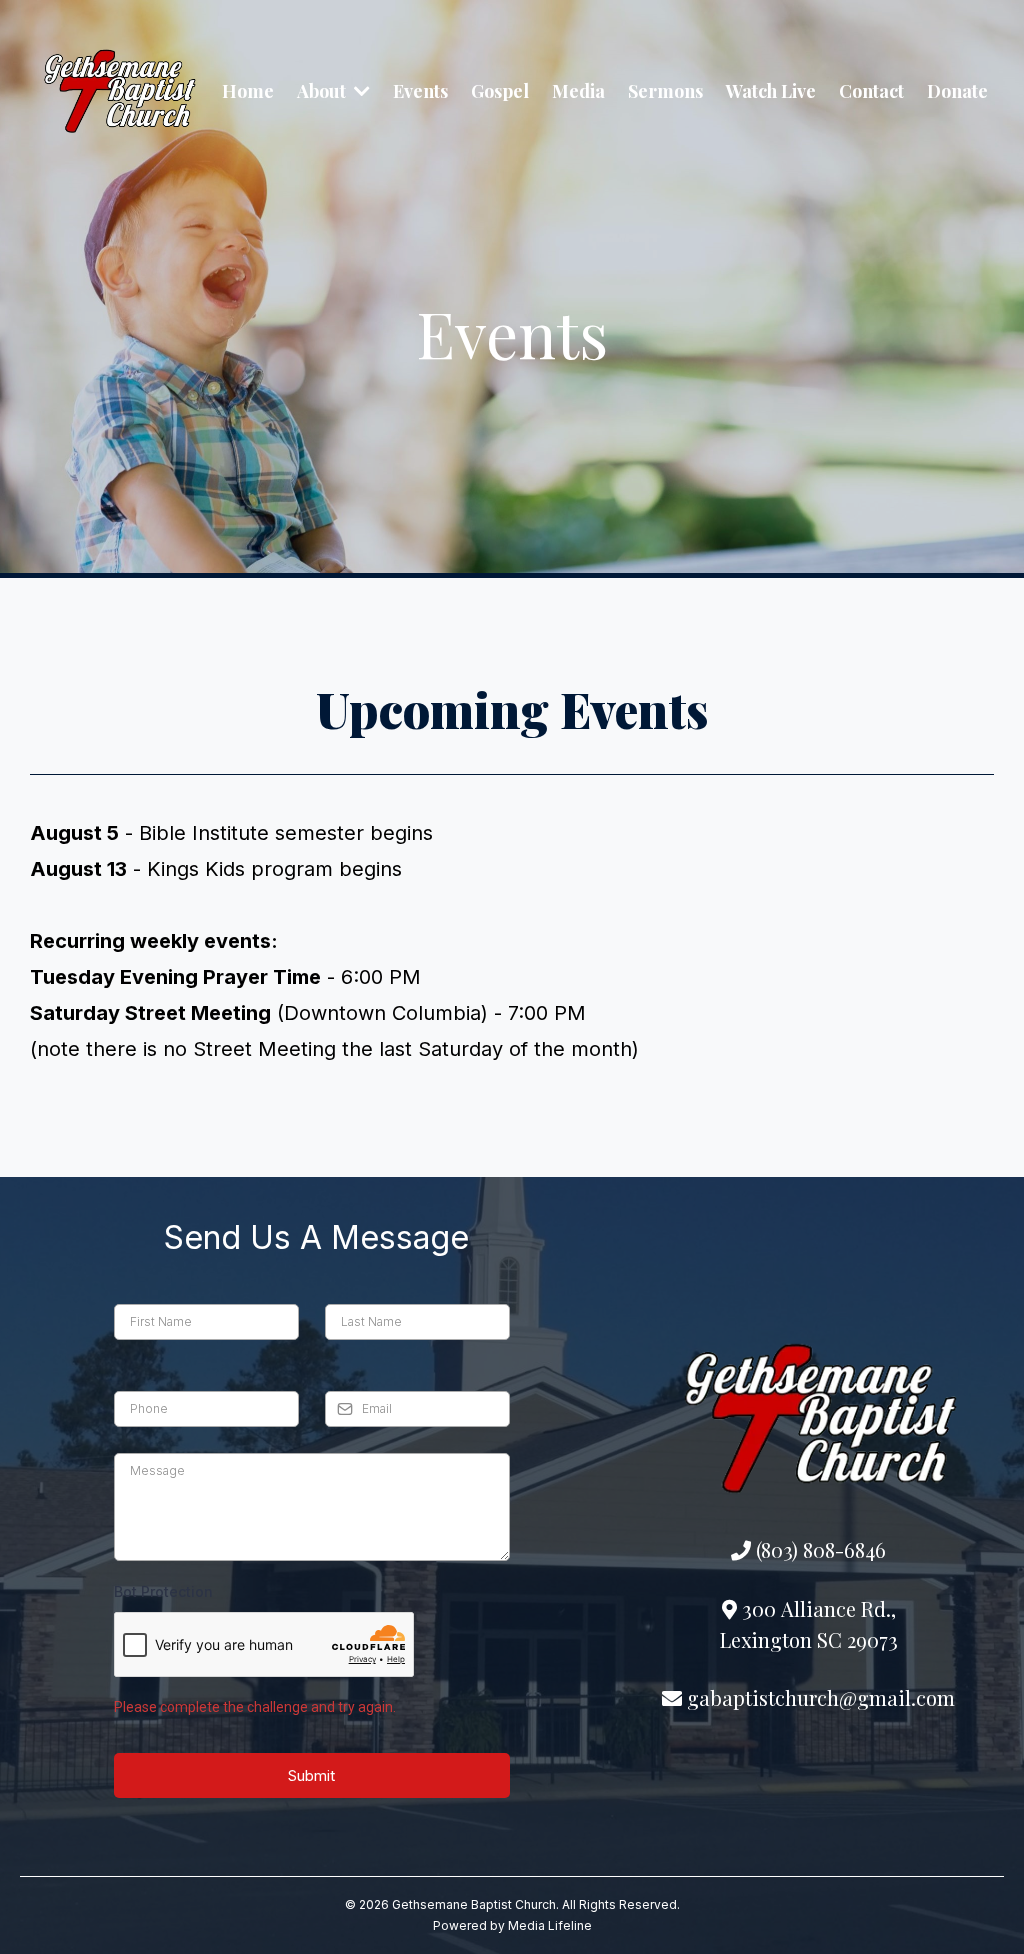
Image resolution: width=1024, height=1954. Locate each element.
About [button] (323, 91)
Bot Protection (163, 1591)
